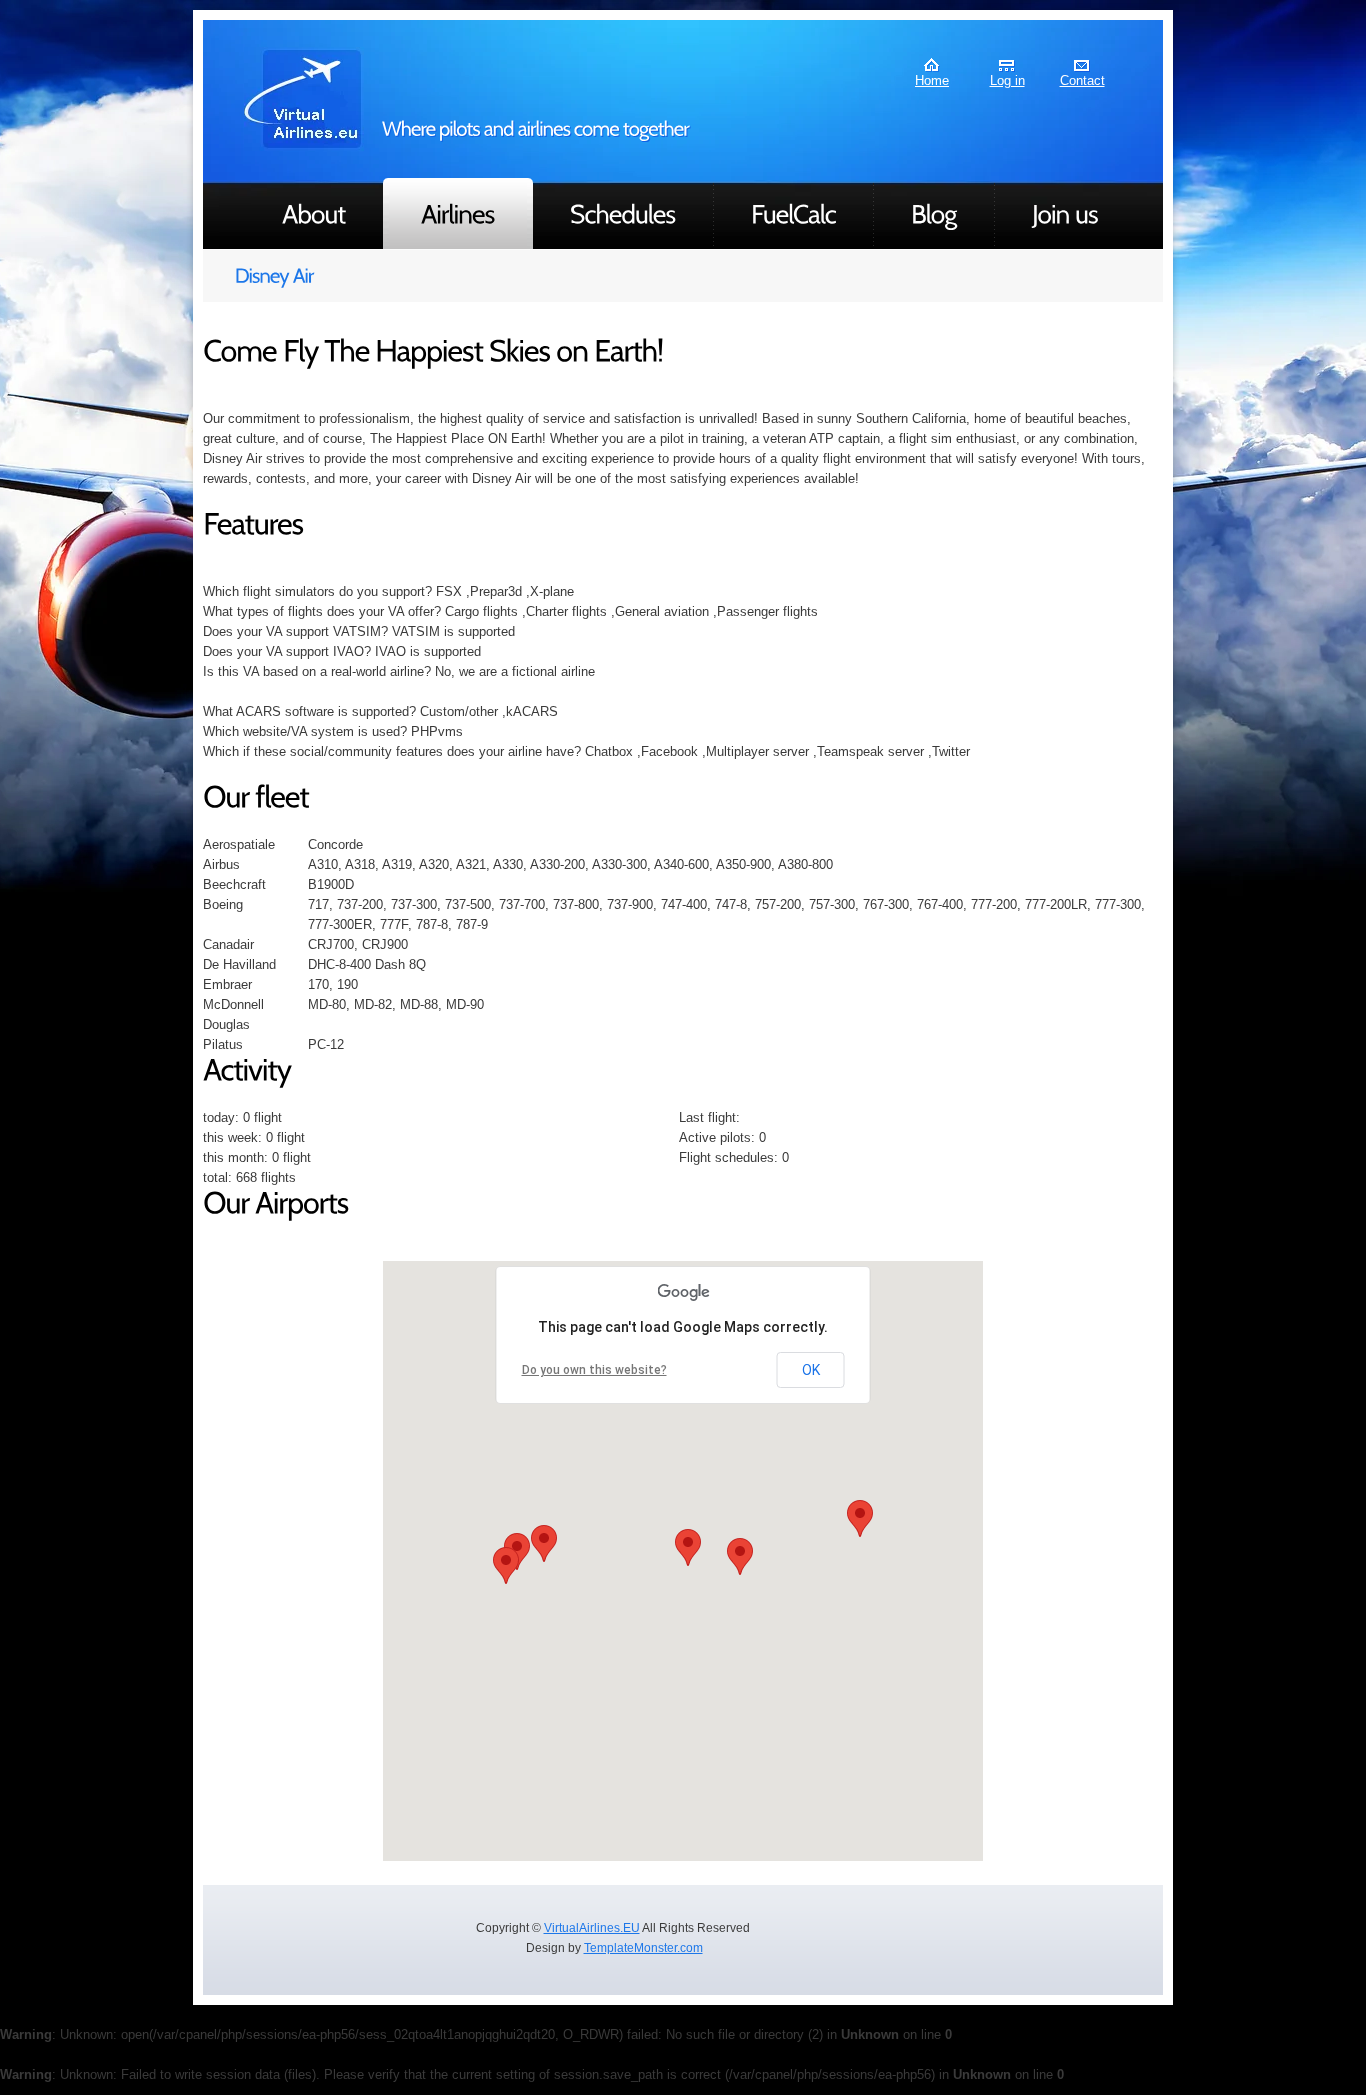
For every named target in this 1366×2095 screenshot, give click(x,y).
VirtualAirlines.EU (592, 1928)
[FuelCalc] (793, 213)
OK (811, 1370)
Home (932, 80)
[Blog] (934, 213)
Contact (1082, 80)
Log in (1007, 80)
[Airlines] (458, 213)
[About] (314, 213)
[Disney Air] (683, 276)
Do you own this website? (594, 1370)
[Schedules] (623, 213)
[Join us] (1065, 213)
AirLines (304, 99)
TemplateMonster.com (643, 1948)
